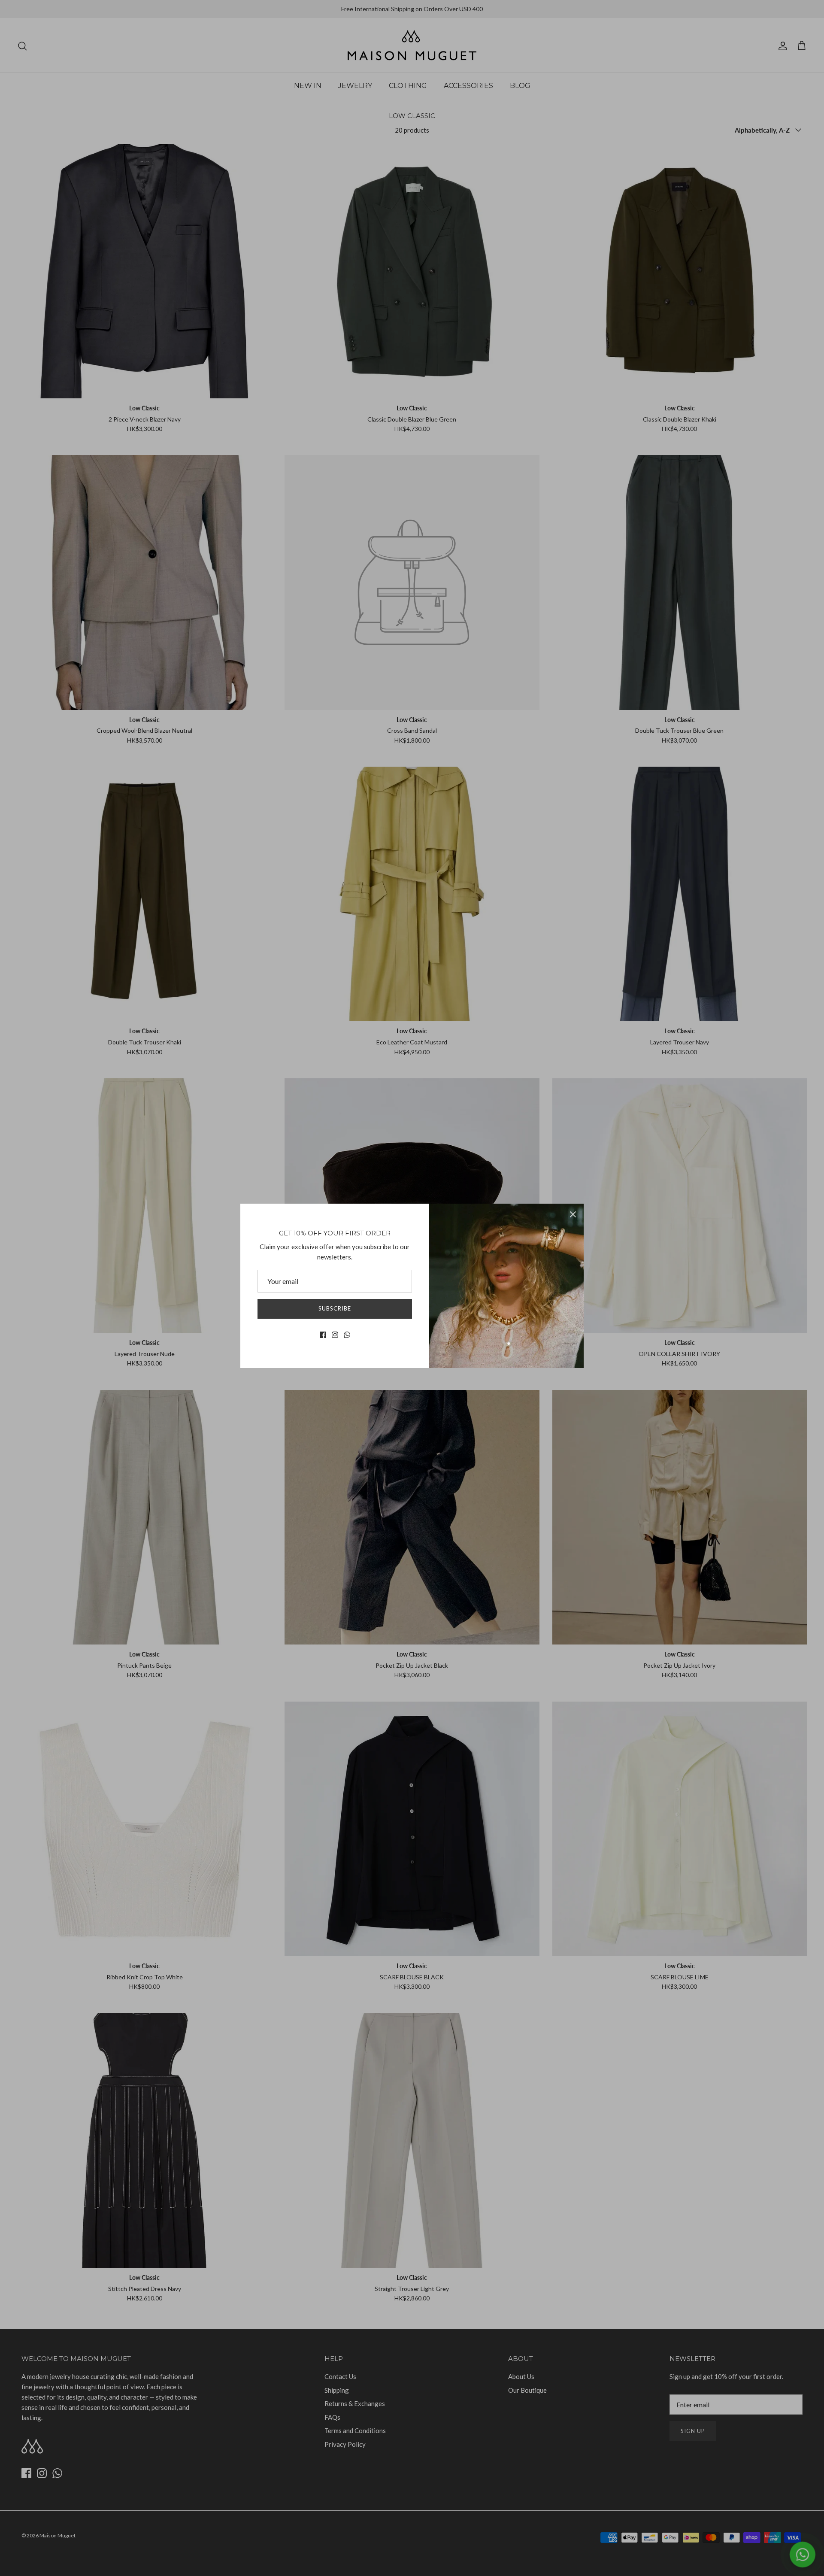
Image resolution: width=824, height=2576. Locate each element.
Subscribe (335, 1308)
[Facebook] (323, 1335)
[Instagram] (335, 1335)
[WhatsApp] (347, 1335)
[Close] (573, 1214)
